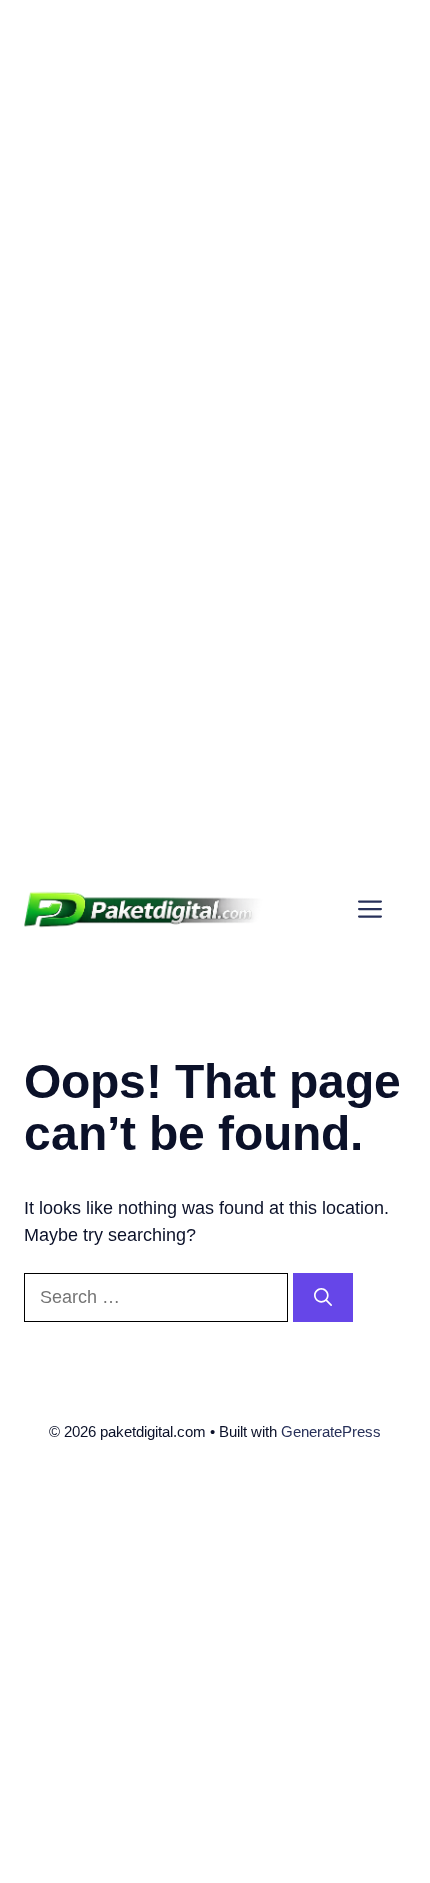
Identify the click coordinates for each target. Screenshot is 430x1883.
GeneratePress (331, 1431)
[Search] (323, 1297)
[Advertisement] (215, 215)
